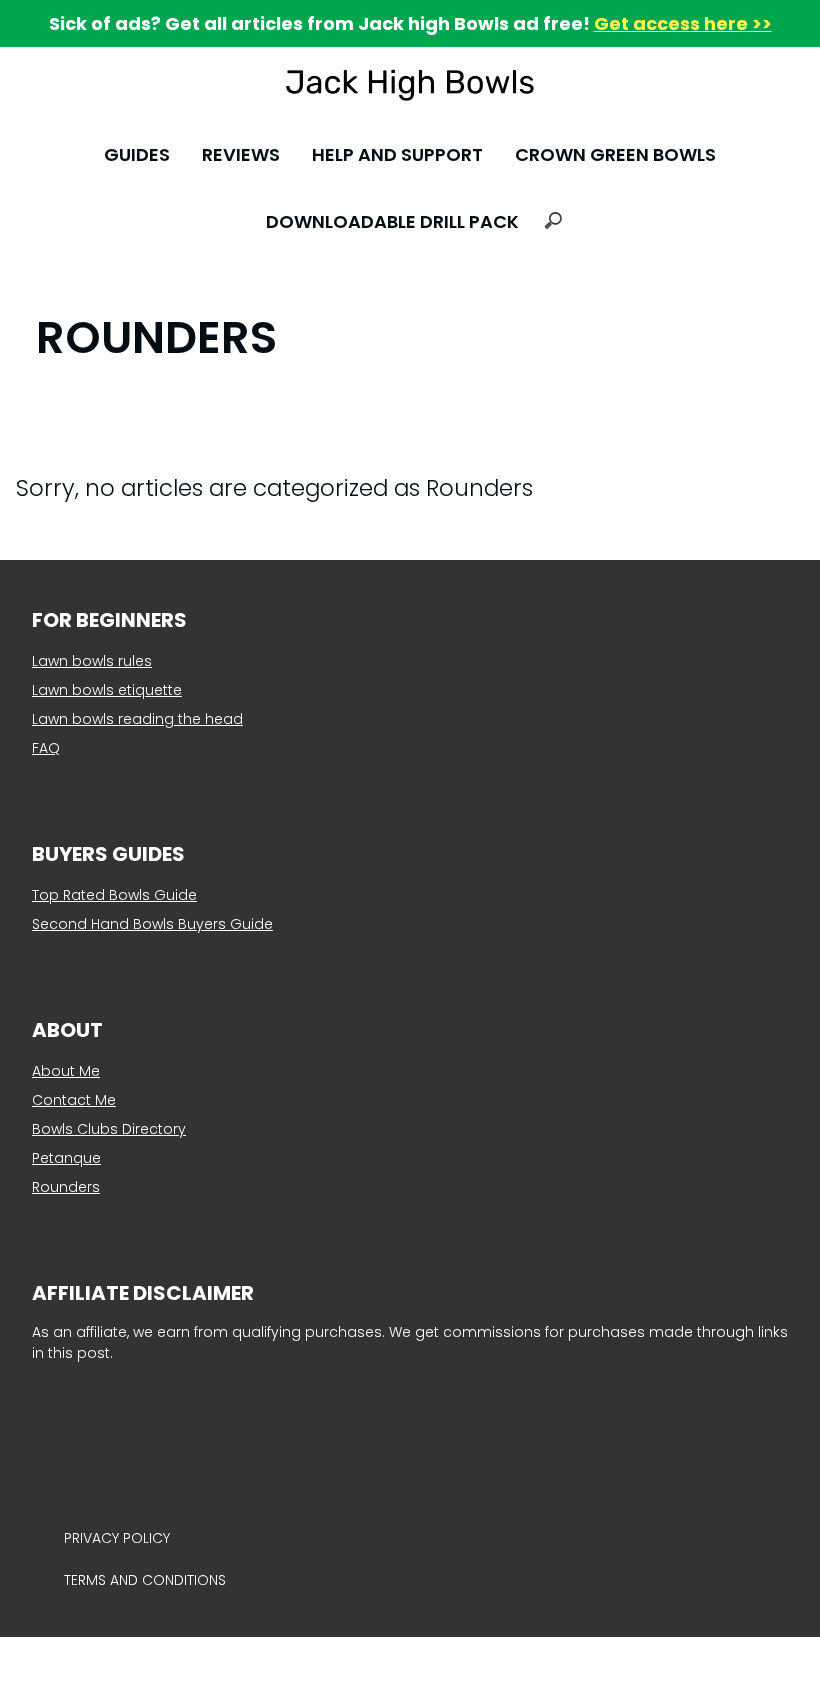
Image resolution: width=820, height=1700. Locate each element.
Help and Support (397, 154)
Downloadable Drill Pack (392, 221)
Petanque (66, 1158)
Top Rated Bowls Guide (114, 895)
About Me (66, 1071)
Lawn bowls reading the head (137, 719)
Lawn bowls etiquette (107, 690)
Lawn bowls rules (92, 661)
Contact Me (74, 1100)
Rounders (66, 1187)
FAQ (46, 748)
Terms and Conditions (145, 1580)
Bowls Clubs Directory (109, 1129)
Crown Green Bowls (615, 154)
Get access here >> (683, 23)
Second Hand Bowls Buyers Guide (152, 924)
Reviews (241, 154)
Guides (137, 154)
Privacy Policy (117, 1538)
